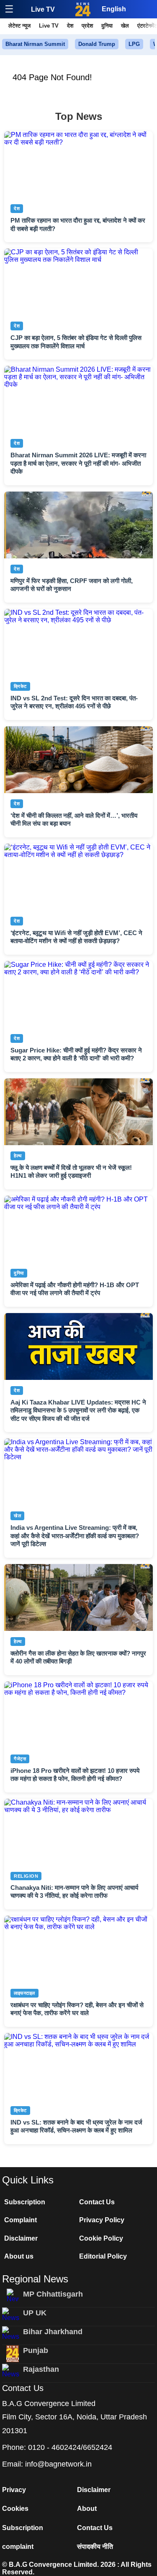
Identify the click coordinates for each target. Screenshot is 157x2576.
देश (70, 26)
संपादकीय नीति (95, 2547)
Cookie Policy (101, 2238)
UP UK (35, 2313)
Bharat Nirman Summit (35, 44)
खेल (125, 26)
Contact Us (97, 2202)
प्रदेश (87, 26)
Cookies (15, 2509)
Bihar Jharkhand (53, 2332)
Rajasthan (41, 2369)
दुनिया (107, 26)
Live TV (43, 9)
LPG (134, 44)
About (87, 2509)
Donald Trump (97, 44)
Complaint (21, 2220)
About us (19, 2256)
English (114, 9)
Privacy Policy (102, 2220)
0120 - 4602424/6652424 (70, 2447)
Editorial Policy (103, 2256)
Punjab (36, 2350)
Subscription (25, 2202)
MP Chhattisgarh (53, 2294)
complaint (18, 2547)
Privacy (14, 2490)
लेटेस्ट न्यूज (19, 26)
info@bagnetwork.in (58, 2464)
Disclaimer (21, 2238)
